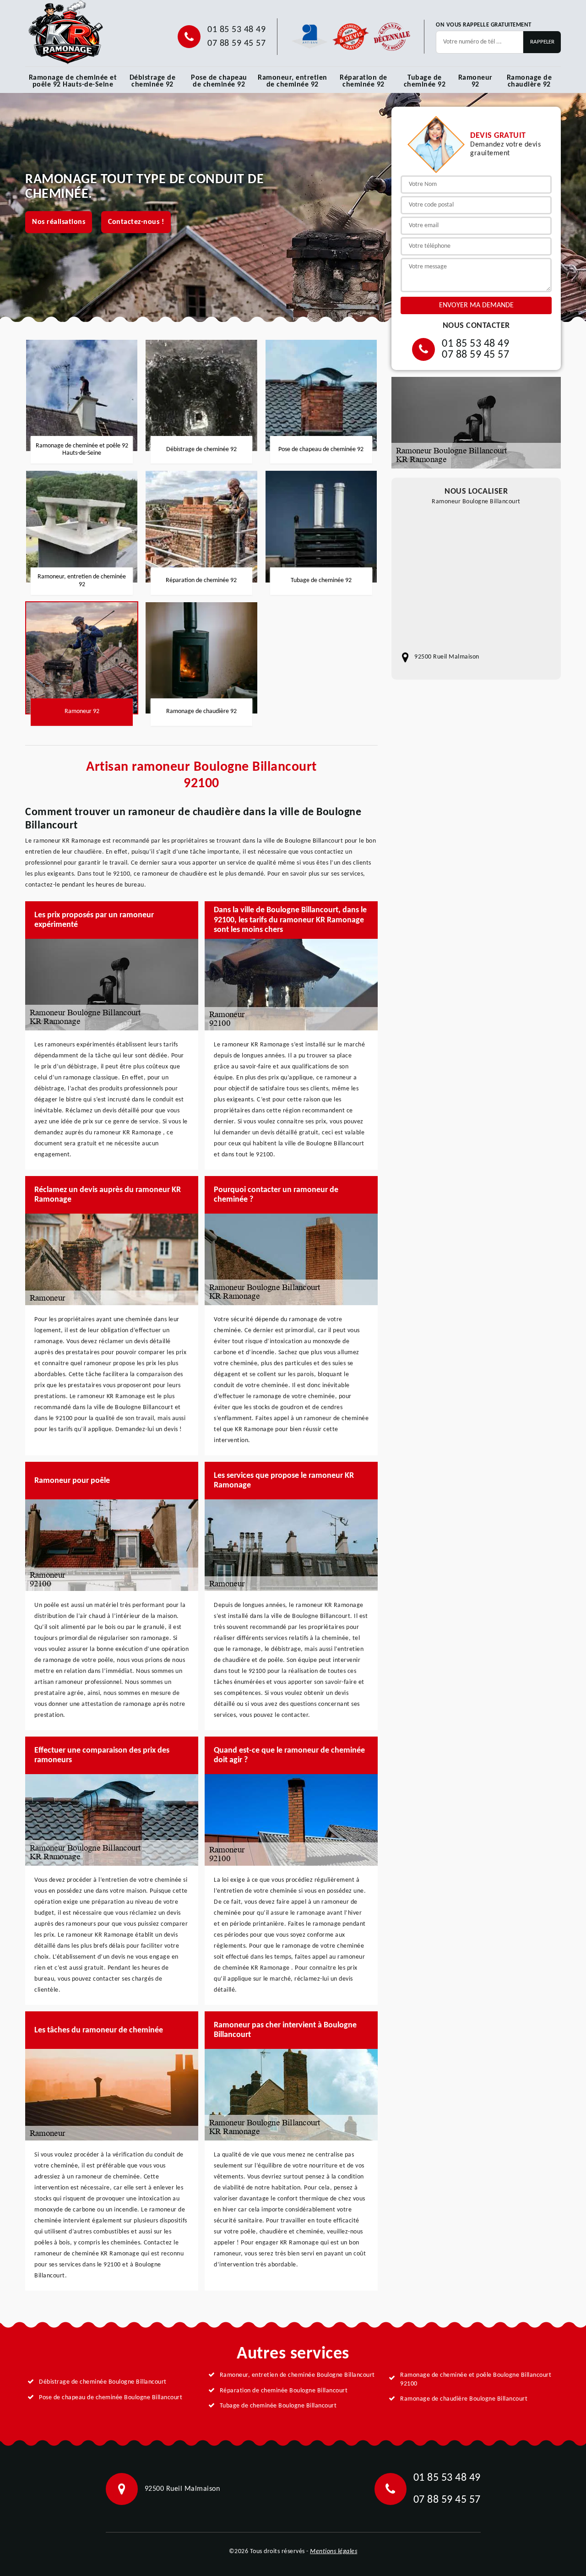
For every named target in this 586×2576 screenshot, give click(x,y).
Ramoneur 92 (475, 81)
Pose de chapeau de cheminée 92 (219, 81)
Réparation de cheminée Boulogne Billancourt (284, 2391)
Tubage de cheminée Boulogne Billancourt (278, 2406)
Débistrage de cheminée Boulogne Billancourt (103, 2382)
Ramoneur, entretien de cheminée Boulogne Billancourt (297, 2375)
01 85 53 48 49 (236, 30)
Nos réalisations (59, 222)
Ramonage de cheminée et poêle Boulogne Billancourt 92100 (476, 2379)
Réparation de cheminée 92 (364, 81)
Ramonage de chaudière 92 (529, 81)
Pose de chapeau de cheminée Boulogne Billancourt (111, 2398)
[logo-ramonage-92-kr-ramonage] (65, 32)
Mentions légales (334, 2551)
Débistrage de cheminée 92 (153, 81)
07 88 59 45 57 (236, 44)
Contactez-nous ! (136, 222)
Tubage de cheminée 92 (425, 81)
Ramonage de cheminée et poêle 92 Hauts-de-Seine (73, 81)
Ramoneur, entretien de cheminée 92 (293, 81)
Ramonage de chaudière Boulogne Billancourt (464, 2399)
